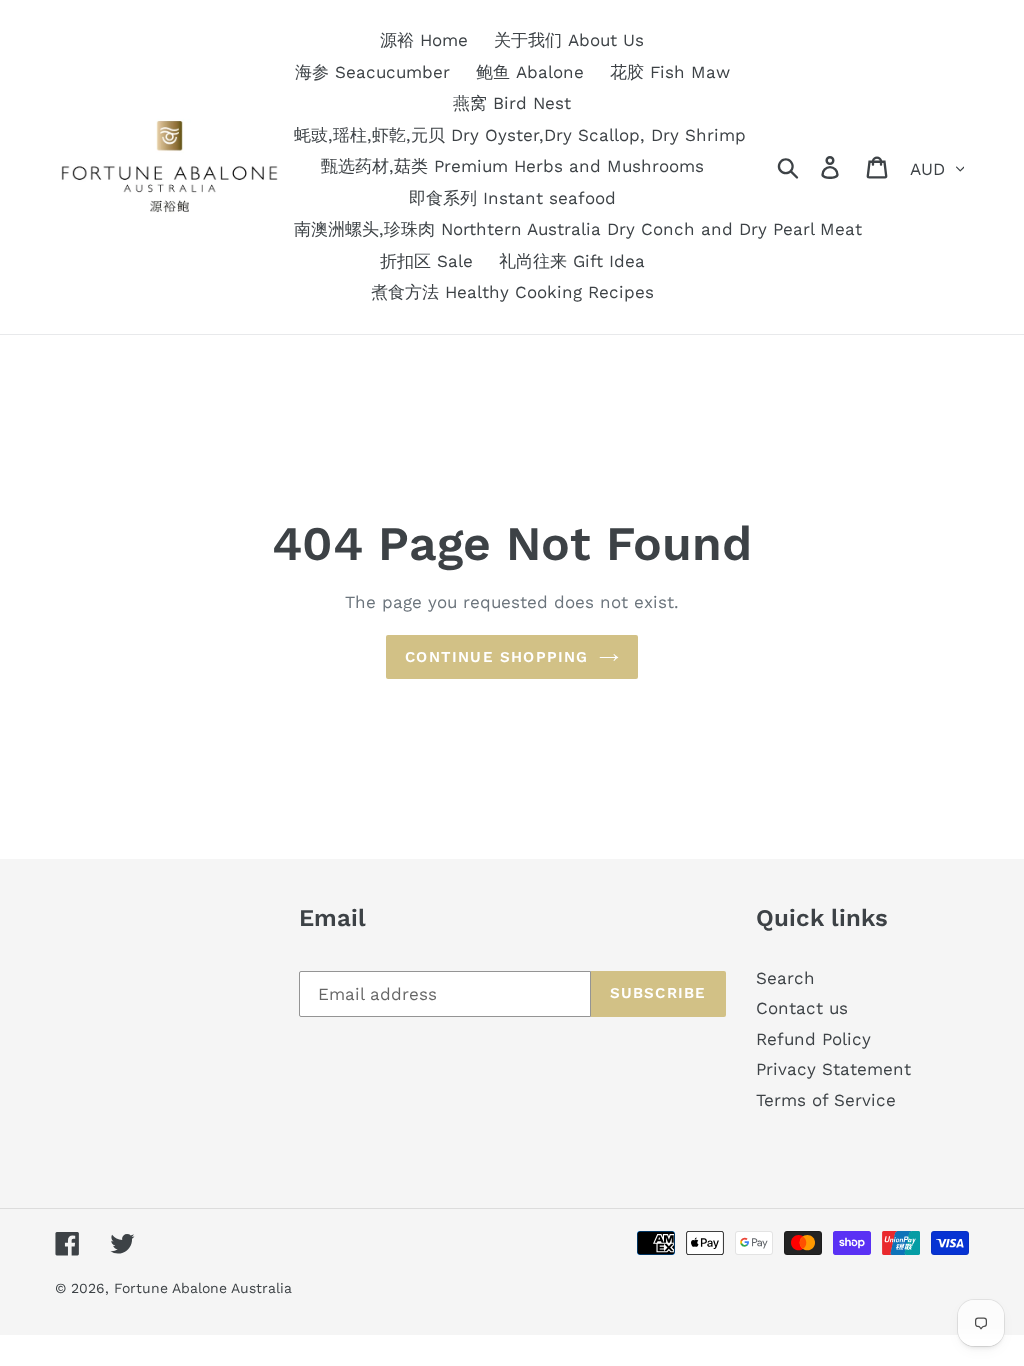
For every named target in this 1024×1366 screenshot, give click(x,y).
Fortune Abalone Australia (203, 1288)
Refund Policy (813, 1039)
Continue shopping (496, 657)
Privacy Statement (833, 1069)
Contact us (802, 1008)
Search (785, 978)
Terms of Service (826, 1100)
